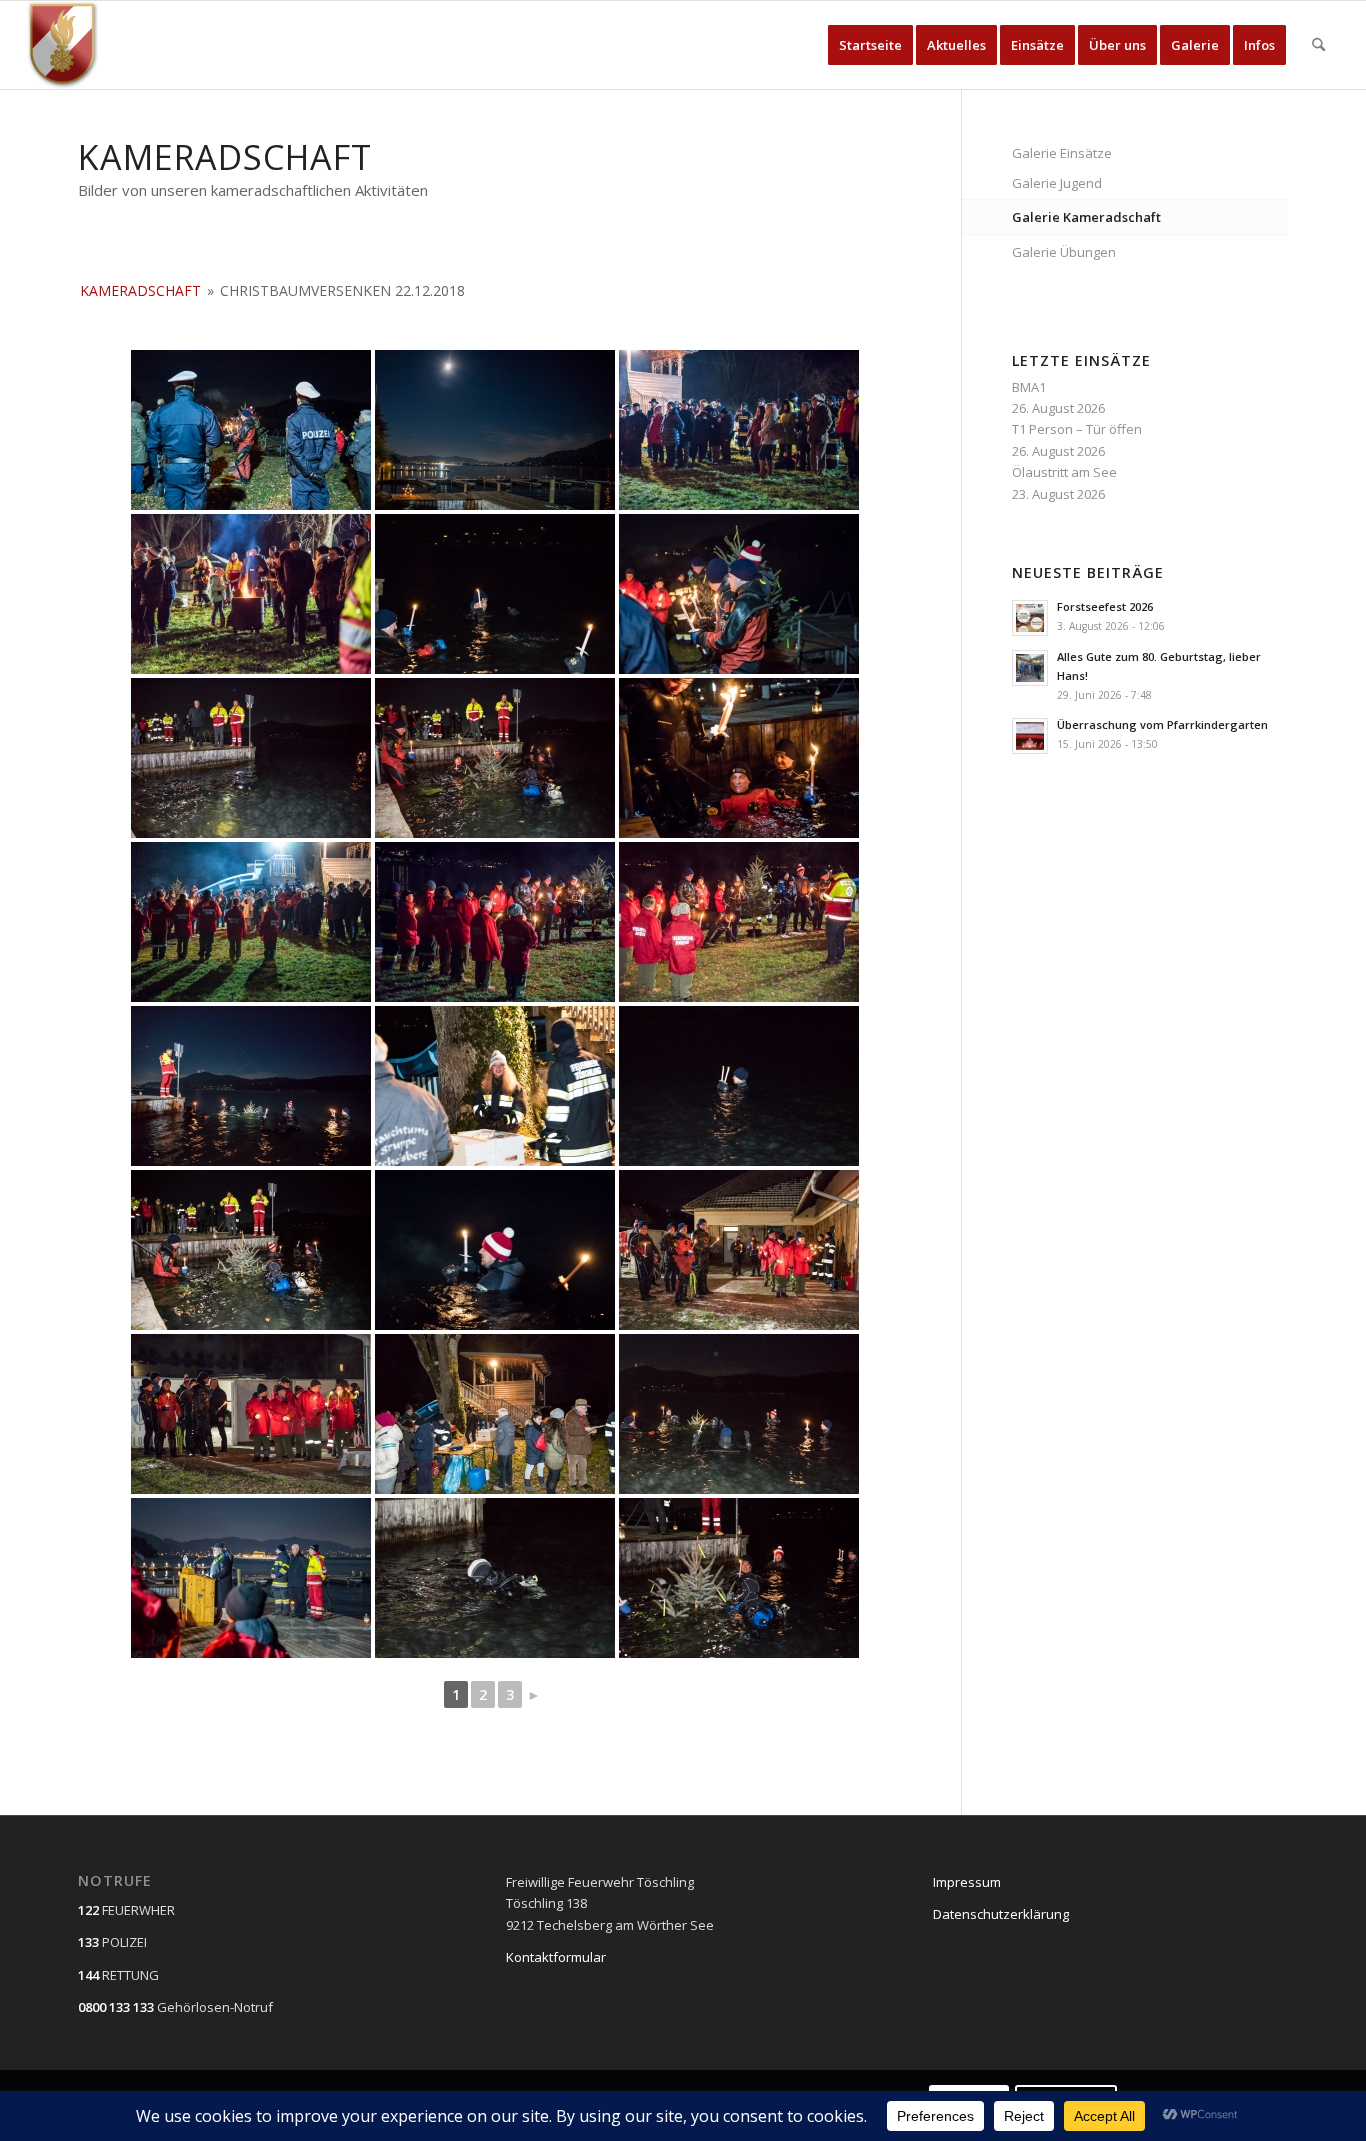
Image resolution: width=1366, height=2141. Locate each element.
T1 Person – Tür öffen (1077, 429)
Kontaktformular (556, 1957)
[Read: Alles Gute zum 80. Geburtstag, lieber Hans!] (1030, 668)
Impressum (967, 1882)
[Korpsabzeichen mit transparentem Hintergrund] (63, 45)
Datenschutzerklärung (1001, 1914)
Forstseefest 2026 (1105, 606)
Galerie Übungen (1064, 252)
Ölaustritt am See (1064, 472)
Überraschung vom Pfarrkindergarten (1162, 724)
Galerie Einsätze (1062, 153)
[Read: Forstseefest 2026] (1030, 618)
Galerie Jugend (1057, 183)
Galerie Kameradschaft (1086, 217)
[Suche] (1318, 45)
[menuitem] (870, 45)
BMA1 (1029, 387)
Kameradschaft (140, 290)
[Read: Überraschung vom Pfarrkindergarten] (1030, 736)
